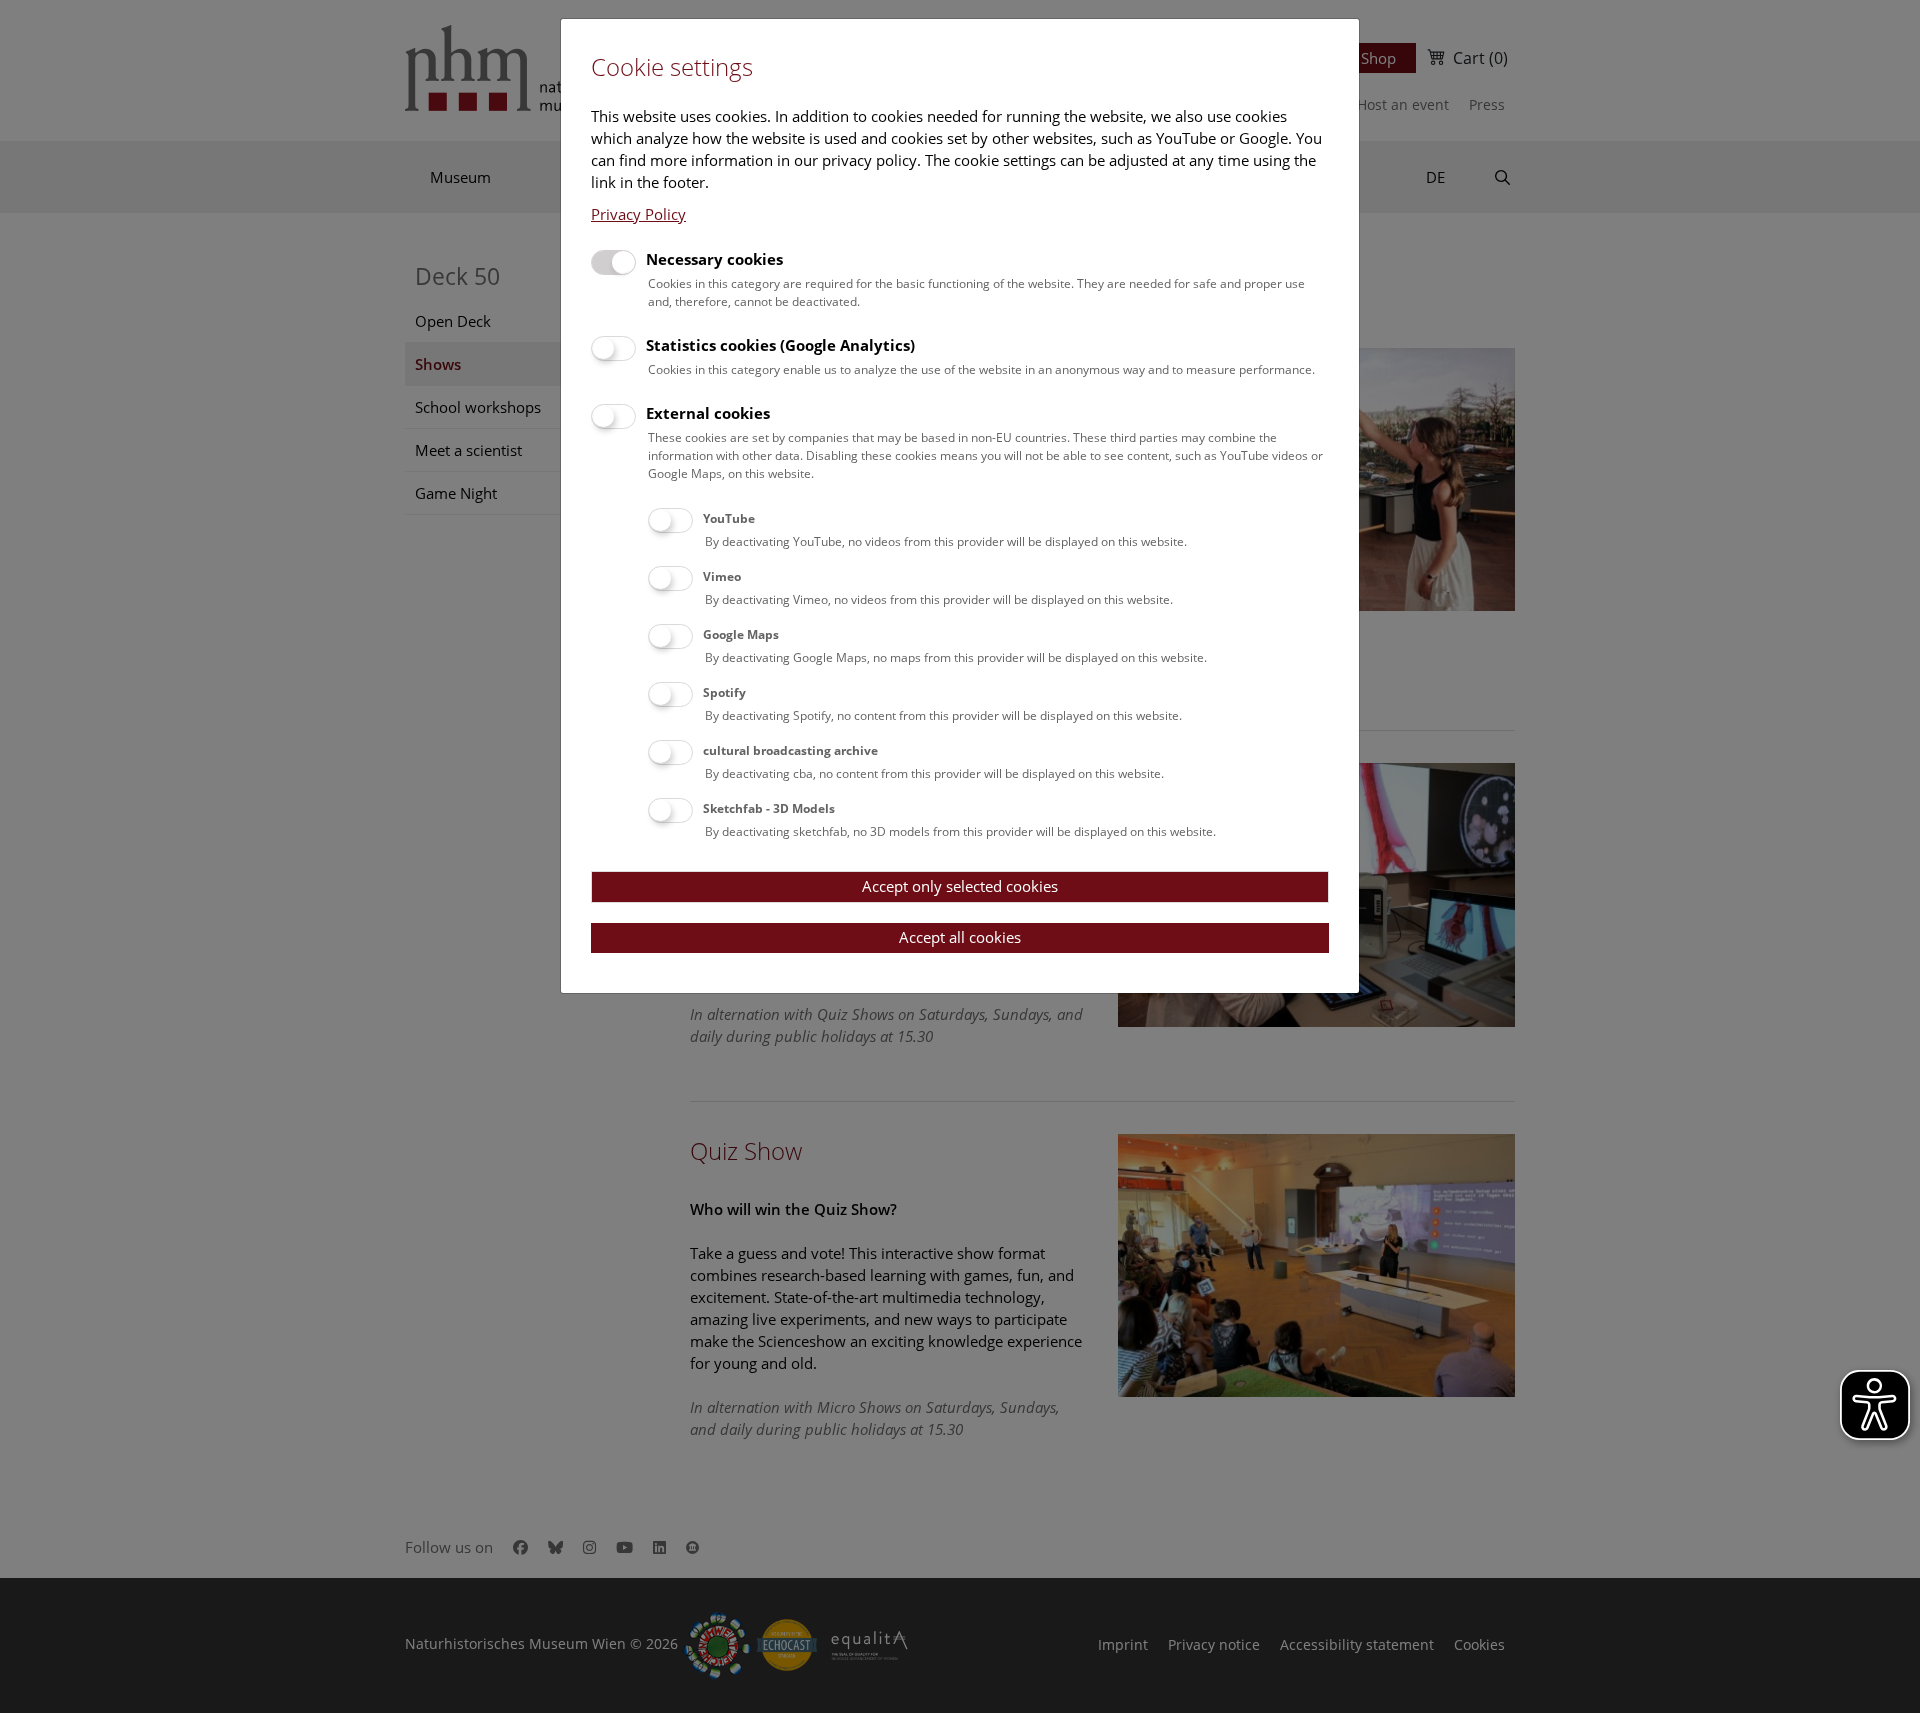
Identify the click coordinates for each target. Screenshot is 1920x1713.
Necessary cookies (714, 259)
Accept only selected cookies (960, 886)
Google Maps (741, 634)
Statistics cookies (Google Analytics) (780, 345)
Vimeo (722, 576)
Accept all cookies (960, 937)
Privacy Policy (638, 214)
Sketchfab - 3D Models (769, 808)
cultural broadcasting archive (790, 750)
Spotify (724, 692)
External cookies (708, 413)
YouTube (729, 518)
